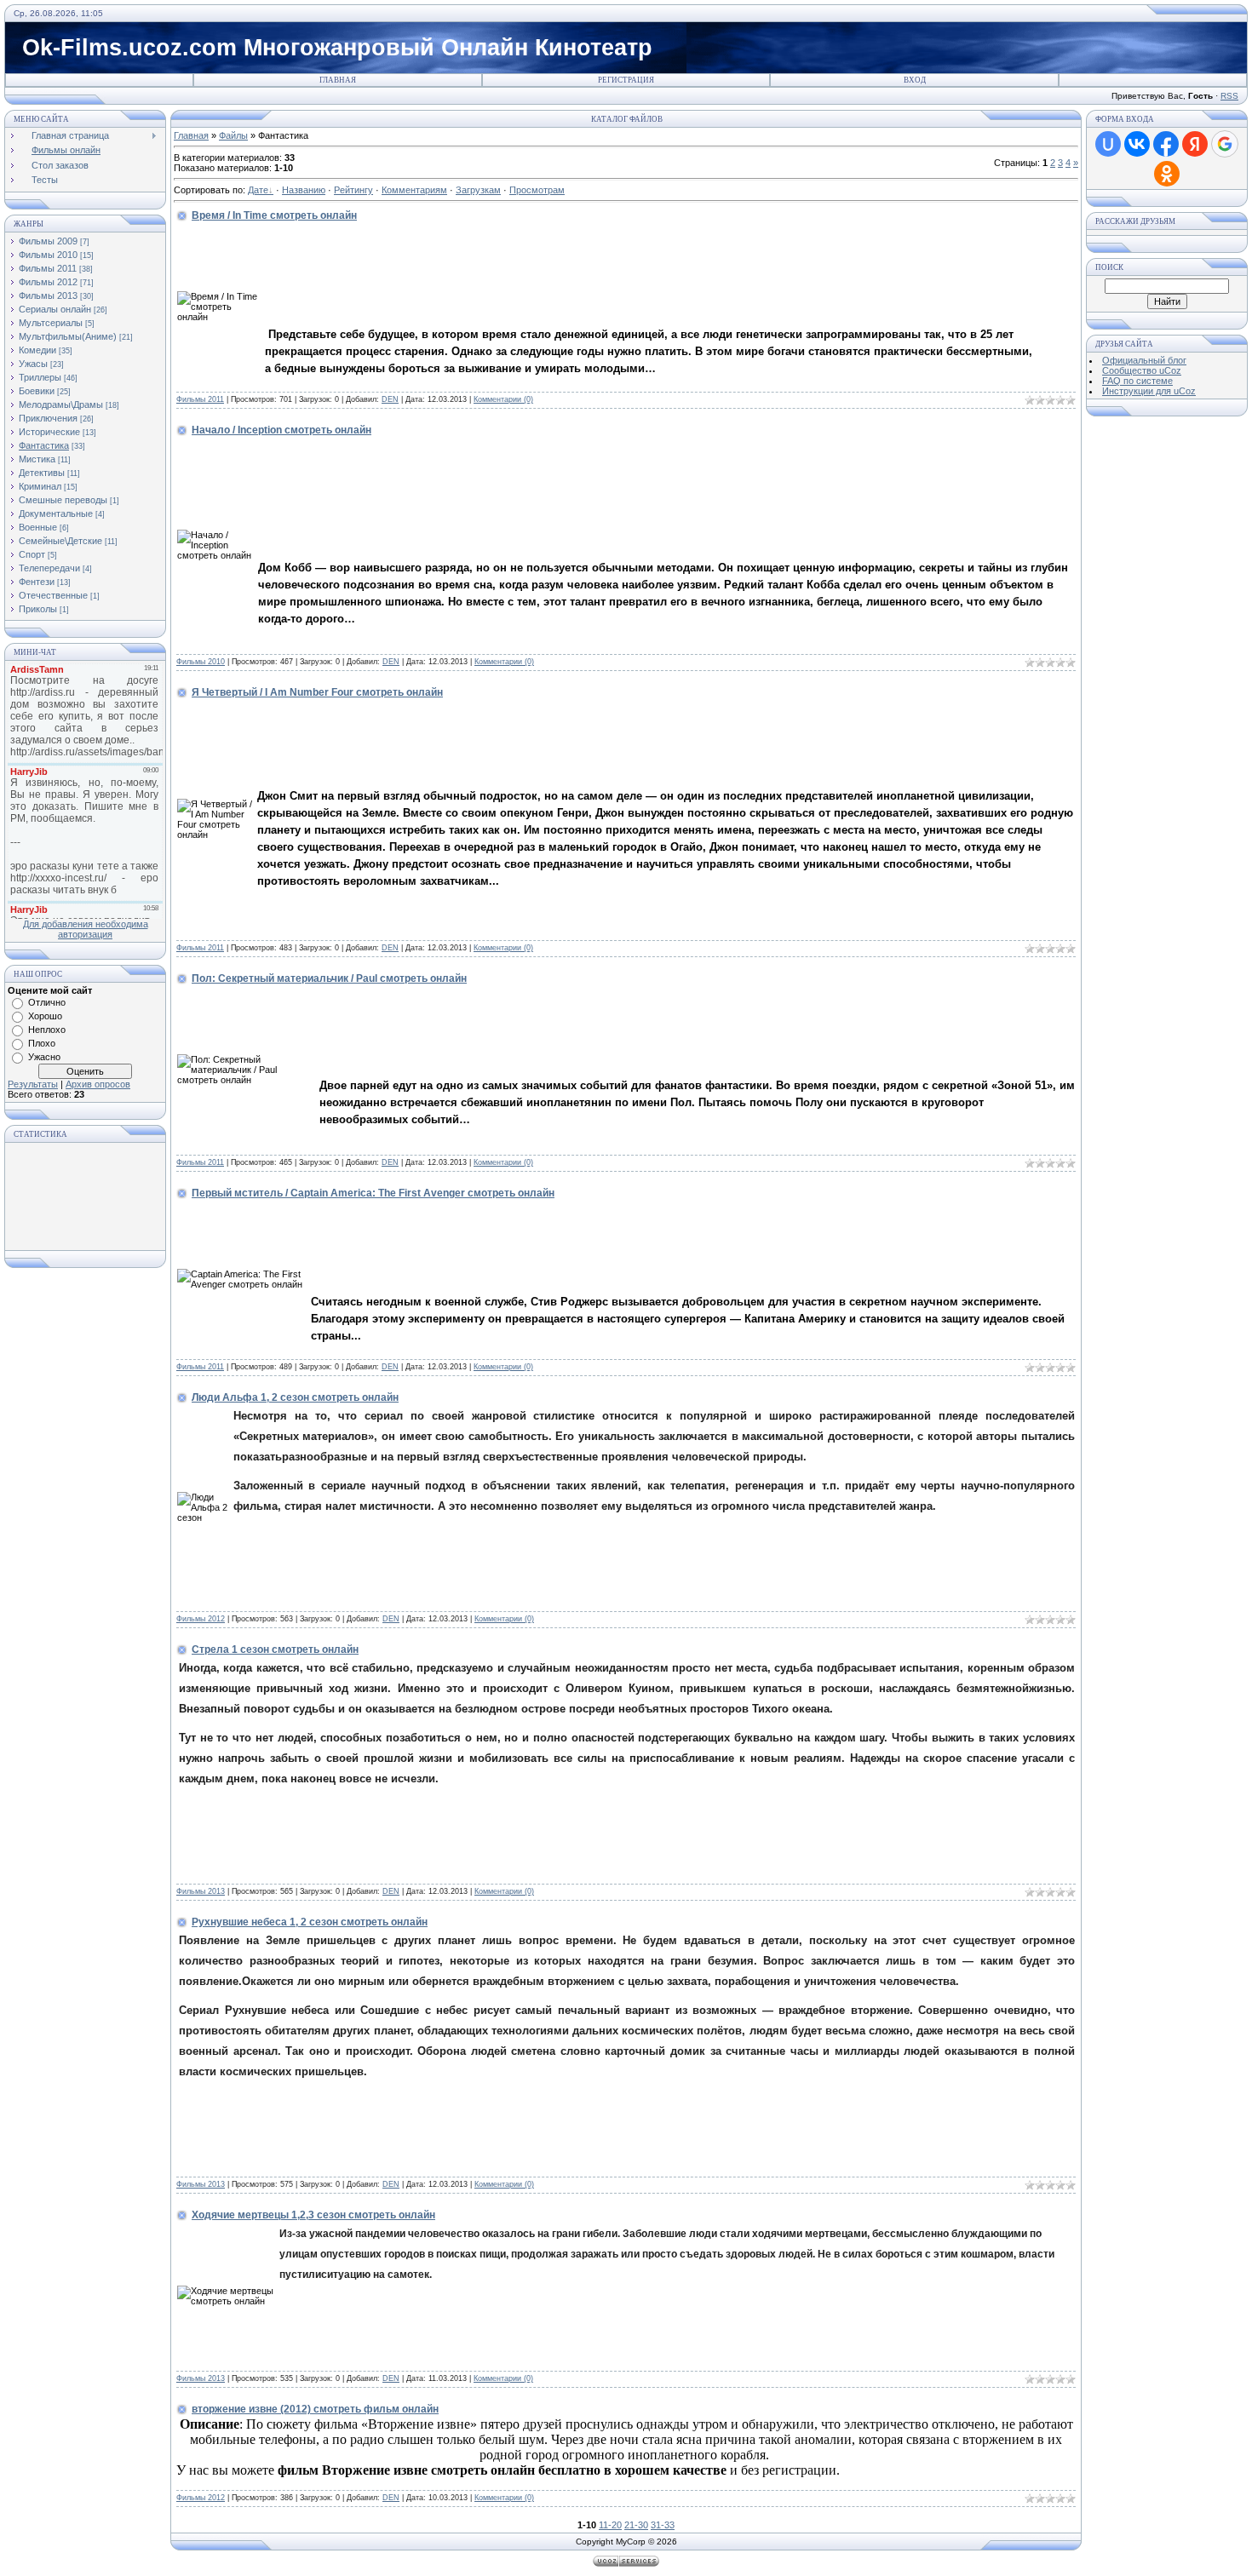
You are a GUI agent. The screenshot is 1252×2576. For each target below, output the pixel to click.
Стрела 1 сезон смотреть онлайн (275, 1649)
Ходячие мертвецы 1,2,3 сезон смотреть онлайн (313, 2215)
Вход (915, 80)
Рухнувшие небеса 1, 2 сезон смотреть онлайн (310, 1922)
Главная (338, 80)
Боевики (37, 391)
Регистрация (626, 80)
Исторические (49, 432)
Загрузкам (478, 190)
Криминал (40, 486)
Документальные (56, 513)
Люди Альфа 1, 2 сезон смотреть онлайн (295, 1397)
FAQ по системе (1137, 381)
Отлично (47, 1002)
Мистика (37, 459)
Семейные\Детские (60, 541)
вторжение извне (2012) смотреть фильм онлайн (315, 2409)
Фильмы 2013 (48, 295)
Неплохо (47, 1030)
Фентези (37, 582)
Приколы (38, 609)
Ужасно (44, 1057)
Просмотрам (537, 190)
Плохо (42, 1043)
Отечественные (53, 595)
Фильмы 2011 (48, 268)
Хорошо (45, 1016)
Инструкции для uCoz (1149, 391)
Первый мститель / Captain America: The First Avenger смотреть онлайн (373, 1193)
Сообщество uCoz (1142, 370)
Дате (258, 190)
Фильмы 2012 (48, 282)
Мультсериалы (51, 323)
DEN (390, 399)
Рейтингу (353, 190)
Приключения (48, 418)
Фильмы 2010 (48, 255)
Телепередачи (49, 568)
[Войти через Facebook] (1166, 144)
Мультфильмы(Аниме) (68, 336)
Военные (38, 527)
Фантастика (44, 445)
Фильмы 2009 (48, 241)
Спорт (32, 554)
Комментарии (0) (503, 399)
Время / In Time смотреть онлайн (274, 215)
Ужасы (33, 364)
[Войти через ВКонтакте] (1137, 144)
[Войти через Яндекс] (1195, 144)
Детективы (42, 473)
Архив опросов (98, 1084)
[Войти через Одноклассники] (1167, 174)
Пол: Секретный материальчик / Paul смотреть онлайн (329, 978)
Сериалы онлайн (55, 309)
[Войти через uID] (1108, 144)
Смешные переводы (63, 500)
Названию (304, 190)
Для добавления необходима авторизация (86, 929)
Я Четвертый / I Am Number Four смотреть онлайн (317, 692)
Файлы (233, 135)
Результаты (33, 1084)
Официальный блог (1144, 360)
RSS (1229, 96)
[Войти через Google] (1225, 144)
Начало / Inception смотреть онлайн (281, 430)
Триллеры (40, 377)
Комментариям (414, 190)
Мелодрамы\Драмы (61, 404)
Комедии (37, 350)
